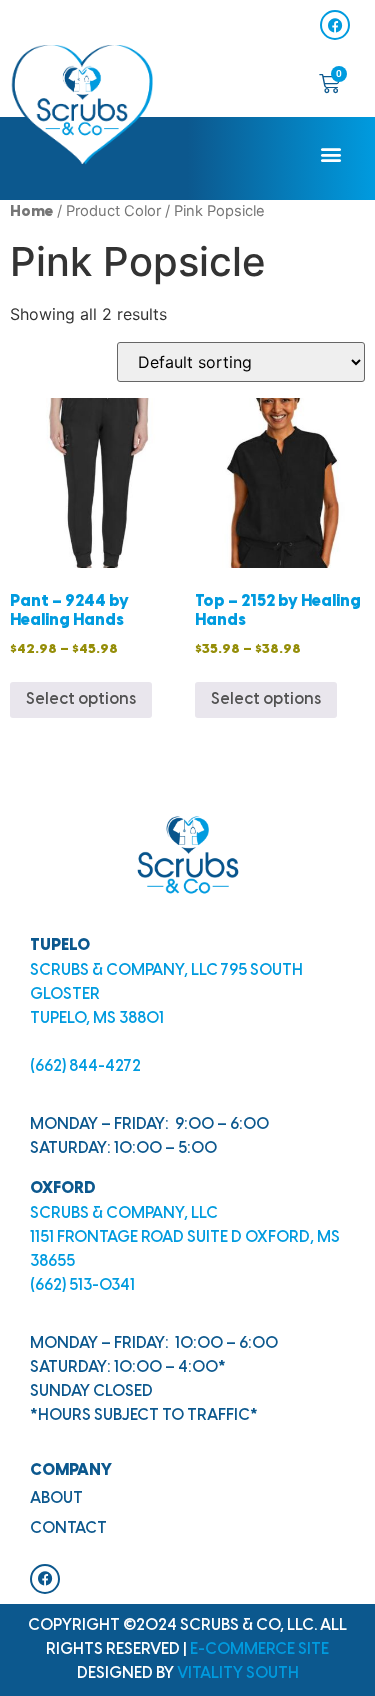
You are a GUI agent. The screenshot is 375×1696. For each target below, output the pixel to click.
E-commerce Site (259, 1649)
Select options (81, 699)
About (56, 1498)
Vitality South (238, 1673)
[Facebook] (335, 25)
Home (31, 212)
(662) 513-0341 (82, 1285)
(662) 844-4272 (85, 1066)
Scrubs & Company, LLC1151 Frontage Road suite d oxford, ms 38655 (185, 1237)
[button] (331, 153)
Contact (68, 1528)
